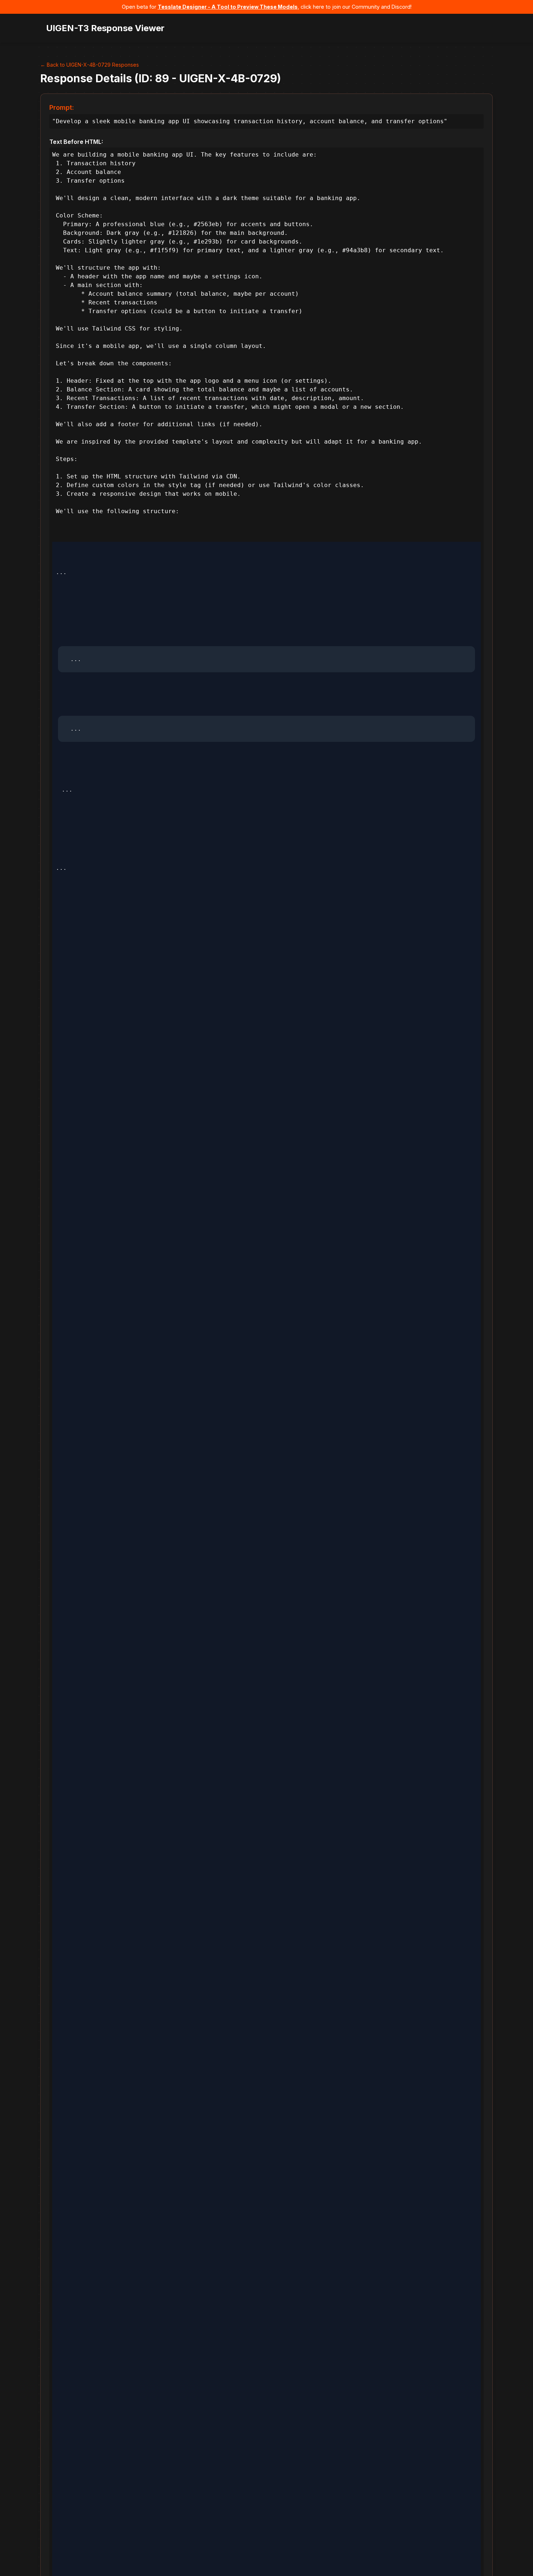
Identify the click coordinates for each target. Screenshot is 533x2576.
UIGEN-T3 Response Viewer (105, 28)
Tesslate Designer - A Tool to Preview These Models (228, 7)
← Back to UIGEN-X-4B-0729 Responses (90, 65)
